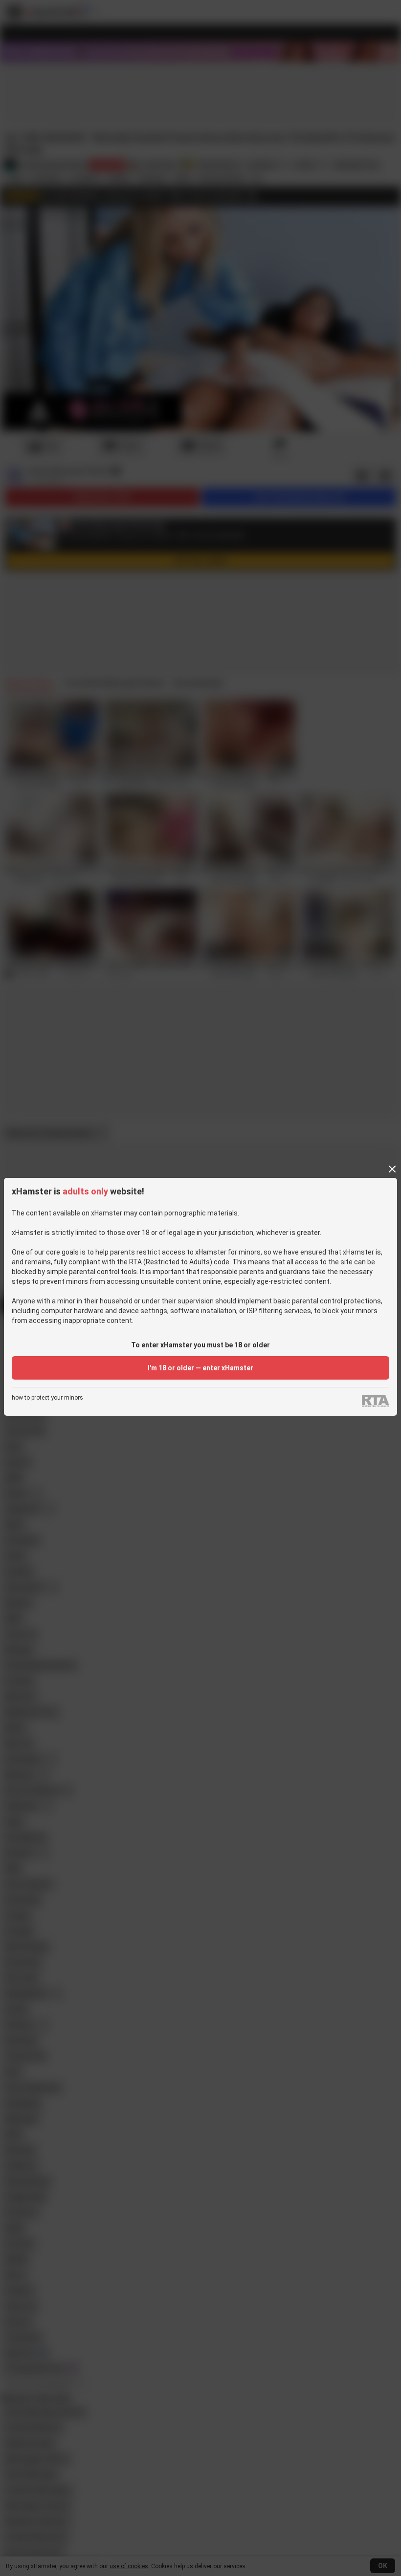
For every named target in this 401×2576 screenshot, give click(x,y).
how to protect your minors (47, 1398)
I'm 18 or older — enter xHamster (200, 1368)
